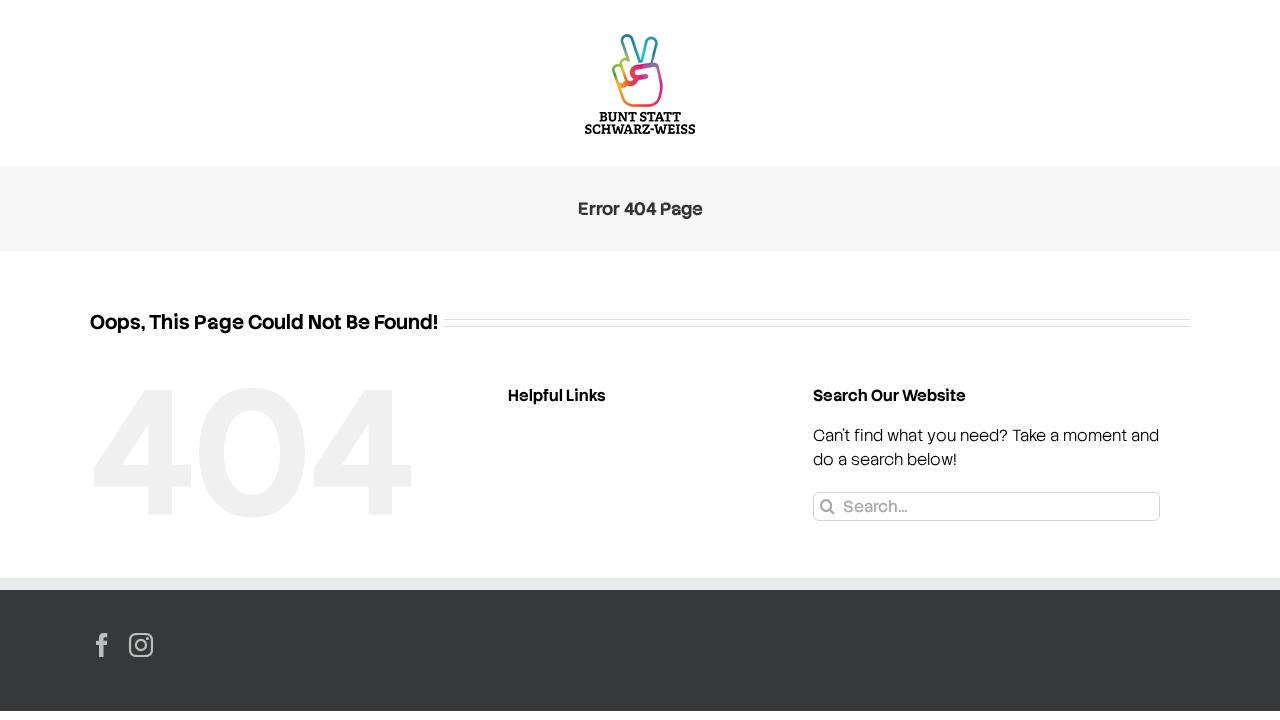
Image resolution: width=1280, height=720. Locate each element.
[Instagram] (141, 645)
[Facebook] (102, 645)
